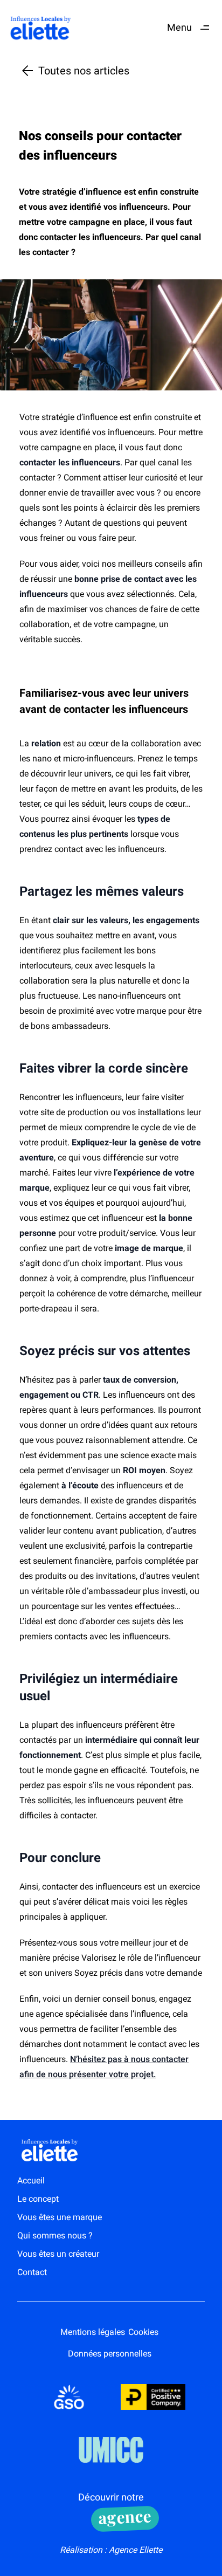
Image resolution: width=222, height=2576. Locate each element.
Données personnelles (110, 2354)
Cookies (143, 2332)
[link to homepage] (41, 28)
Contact (32, 2272)
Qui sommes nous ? (55, 2235)
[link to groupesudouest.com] (69, 2397)
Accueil (31, 2180)
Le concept (38, 2199)
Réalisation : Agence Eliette (111, 2550)
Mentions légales (93, 2332)
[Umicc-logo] (111, 2450)
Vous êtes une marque (60, 2217)
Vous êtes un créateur (58, 2254)
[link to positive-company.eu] (153, 2397)
